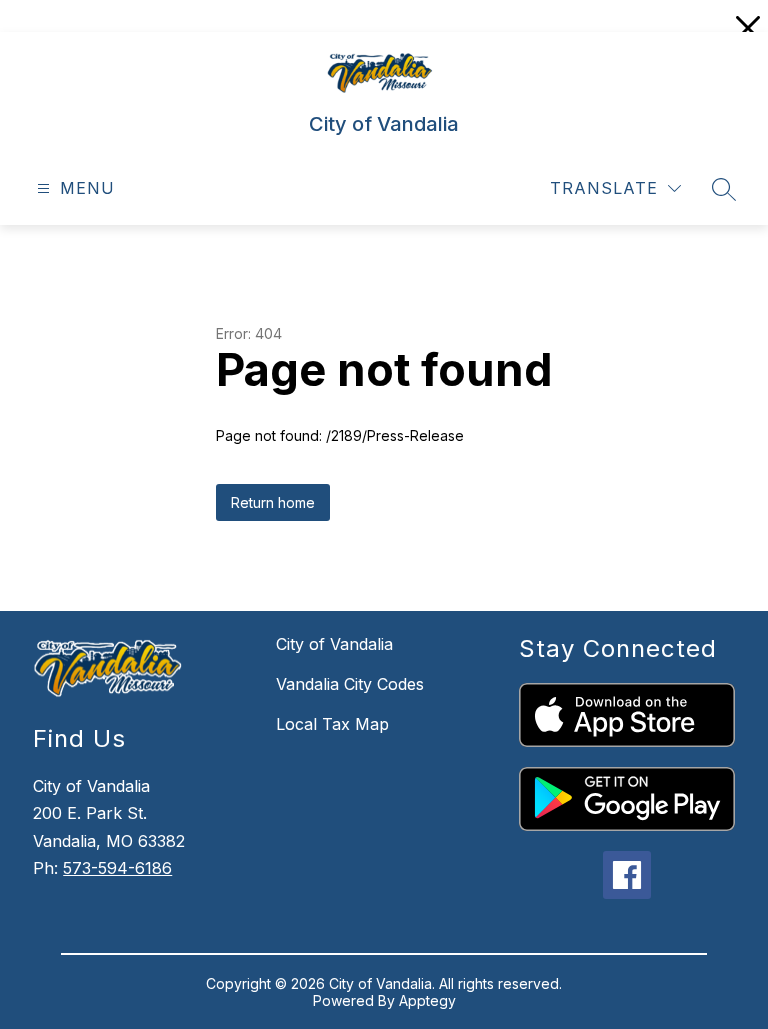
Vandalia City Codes (350, 684)
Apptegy (427, 1000)
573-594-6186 (117, 868)
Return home (273, 502)
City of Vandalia (334, 644)
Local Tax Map (332, 724)
